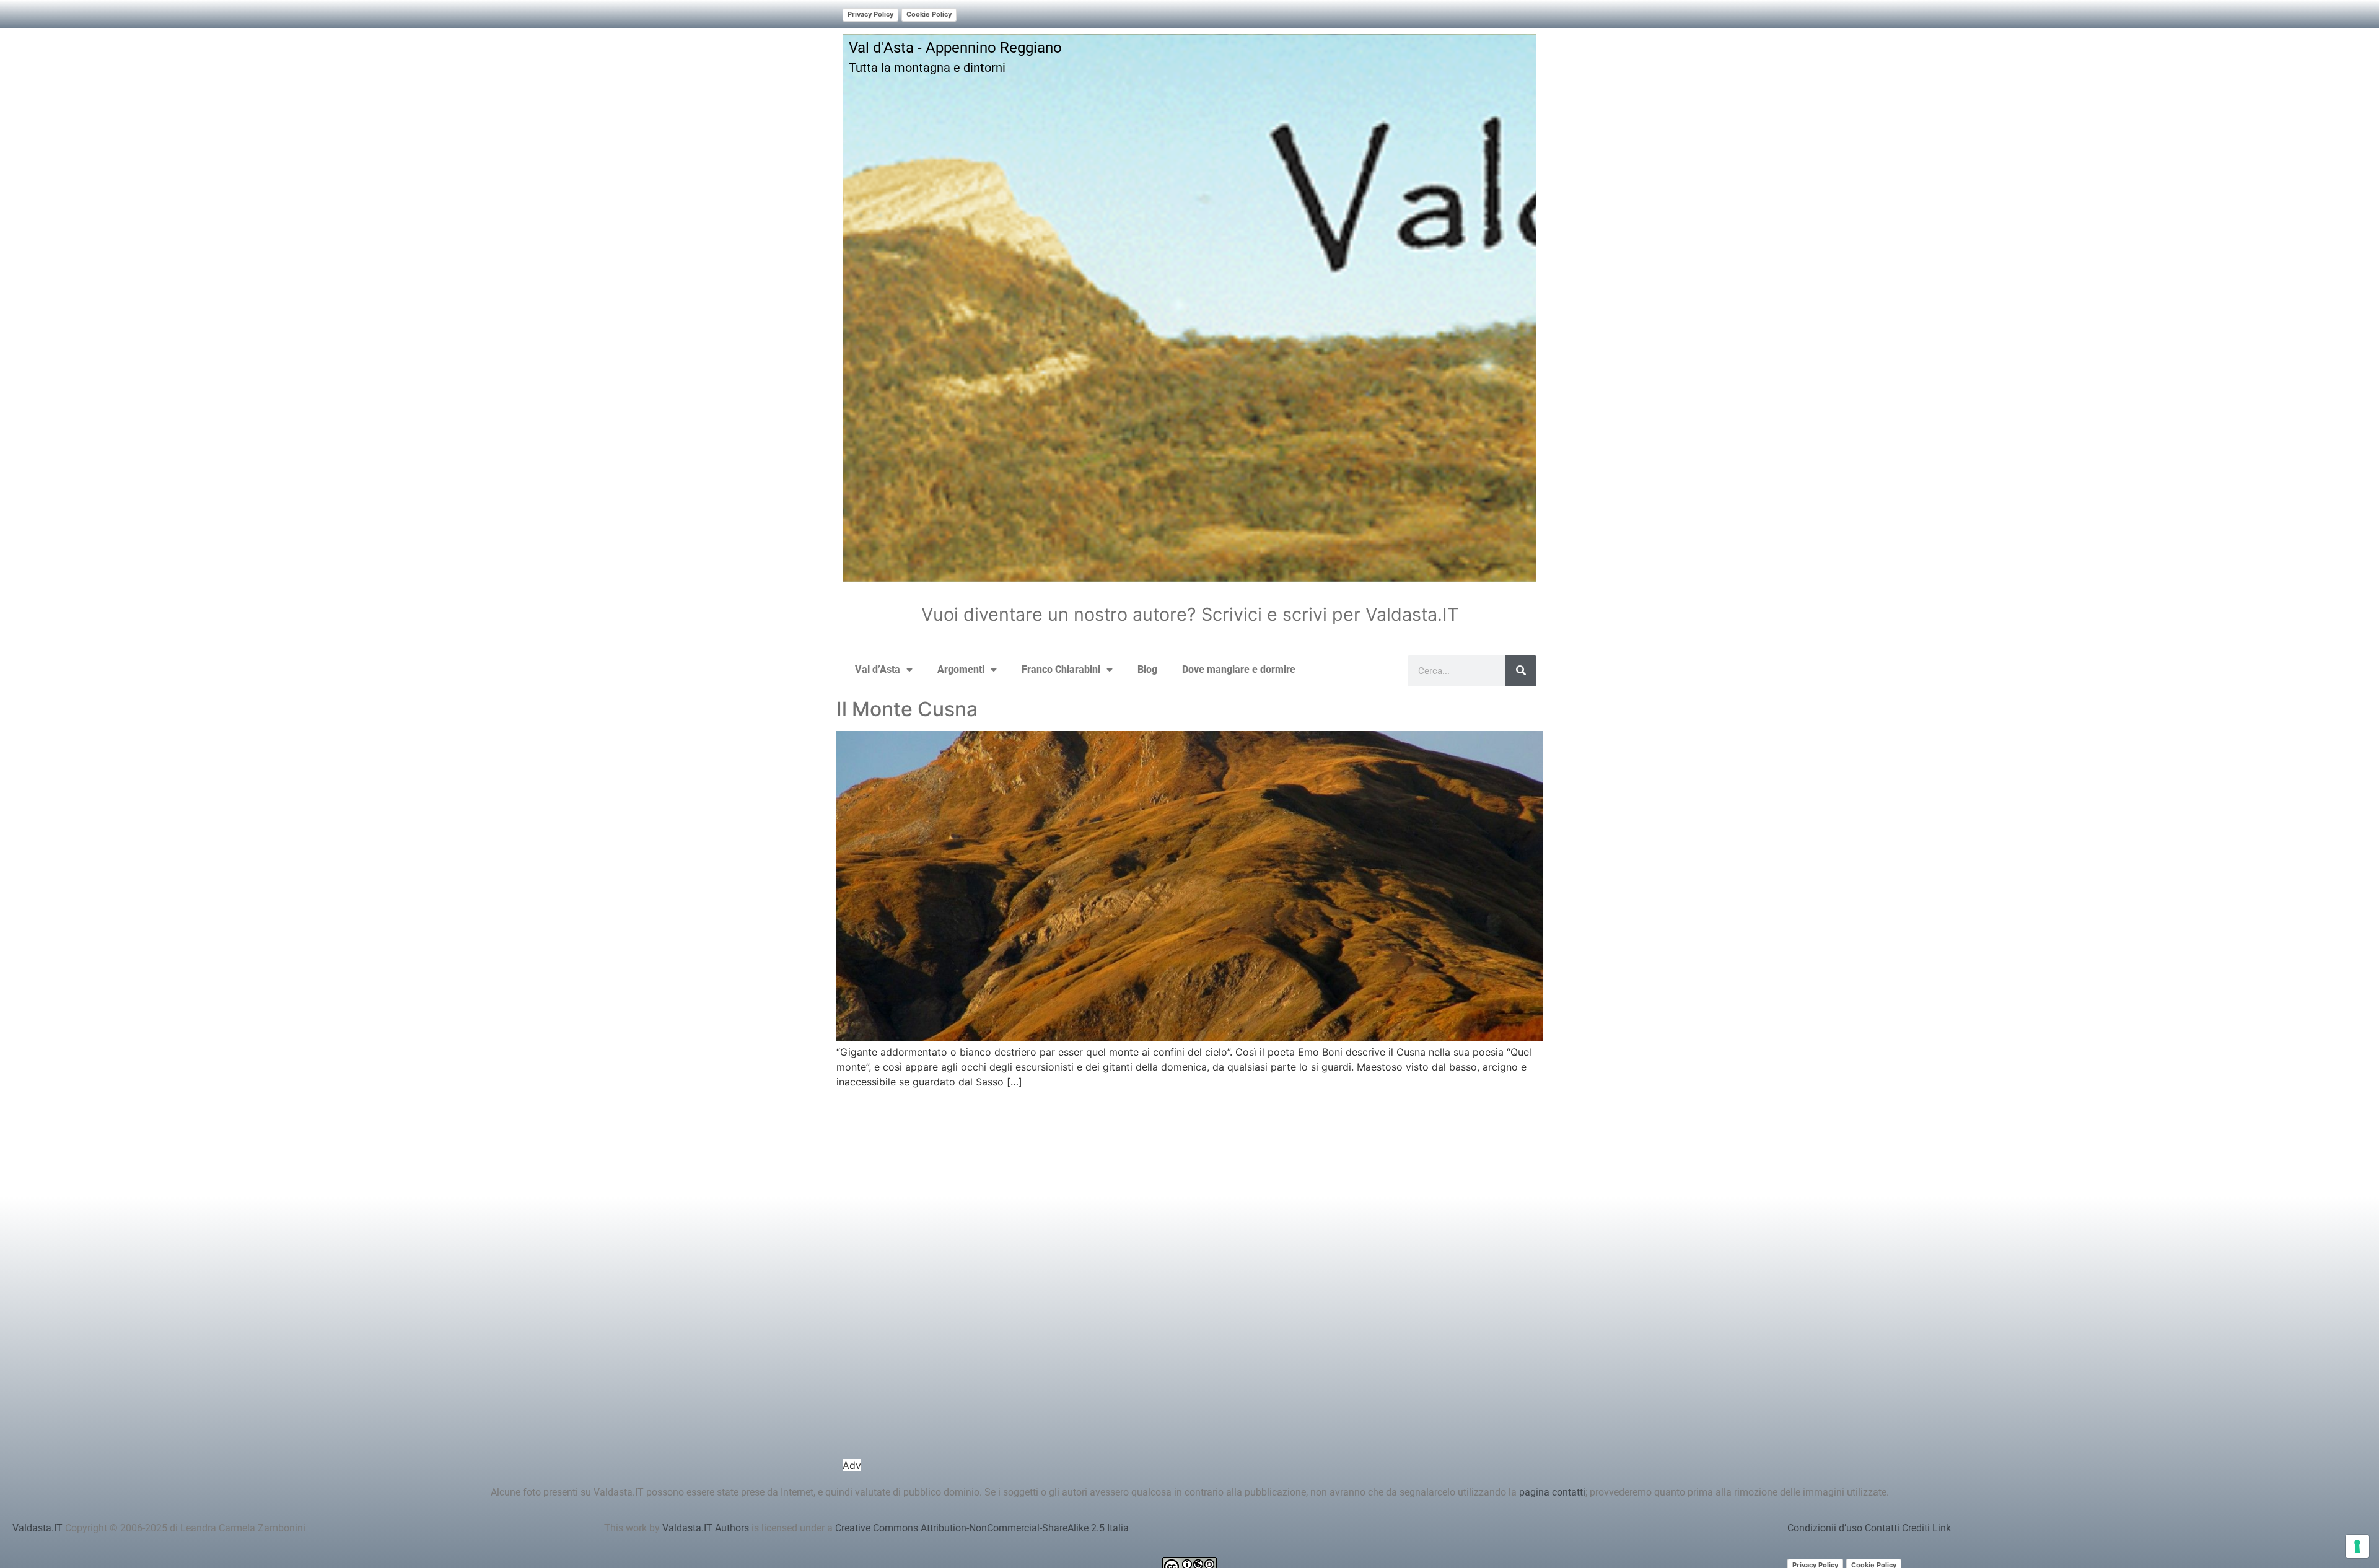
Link (1942, 1528)
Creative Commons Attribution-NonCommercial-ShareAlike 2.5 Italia (982, 1528)
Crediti (1916, 1528)
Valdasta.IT (37, 1528)
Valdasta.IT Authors (706, 1528)
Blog (1147, 669)
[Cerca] (1521, 671)
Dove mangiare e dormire (1239, 669)
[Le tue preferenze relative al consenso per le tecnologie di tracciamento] (2357, 1546)
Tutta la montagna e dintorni (927, 68)
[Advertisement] (1189, 1284)
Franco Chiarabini (1061, 669)
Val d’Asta (878, 669)
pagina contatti (1552, 1492)
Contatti (1882, 1528)
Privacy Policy (870, 14)
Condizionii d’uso (1825, 1528)
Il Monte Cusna (907, 709)
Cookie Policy (929, 14)
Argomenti (961, 669)
